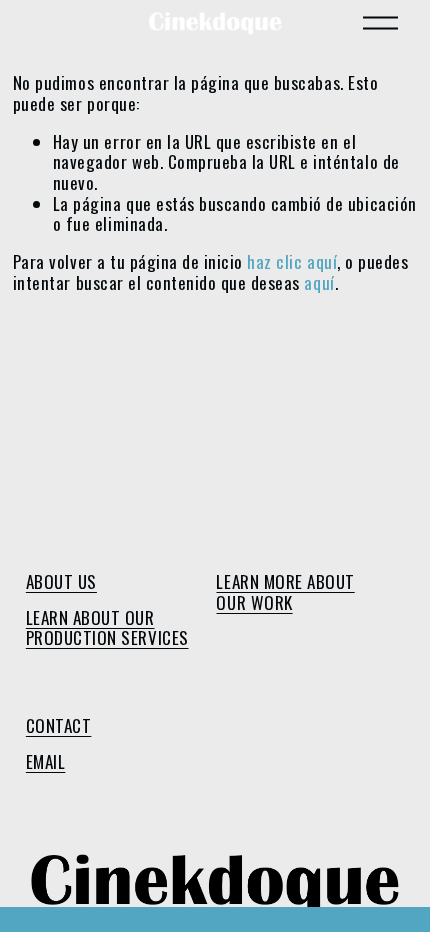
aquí (319, 282)
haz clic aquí (292, 261)
